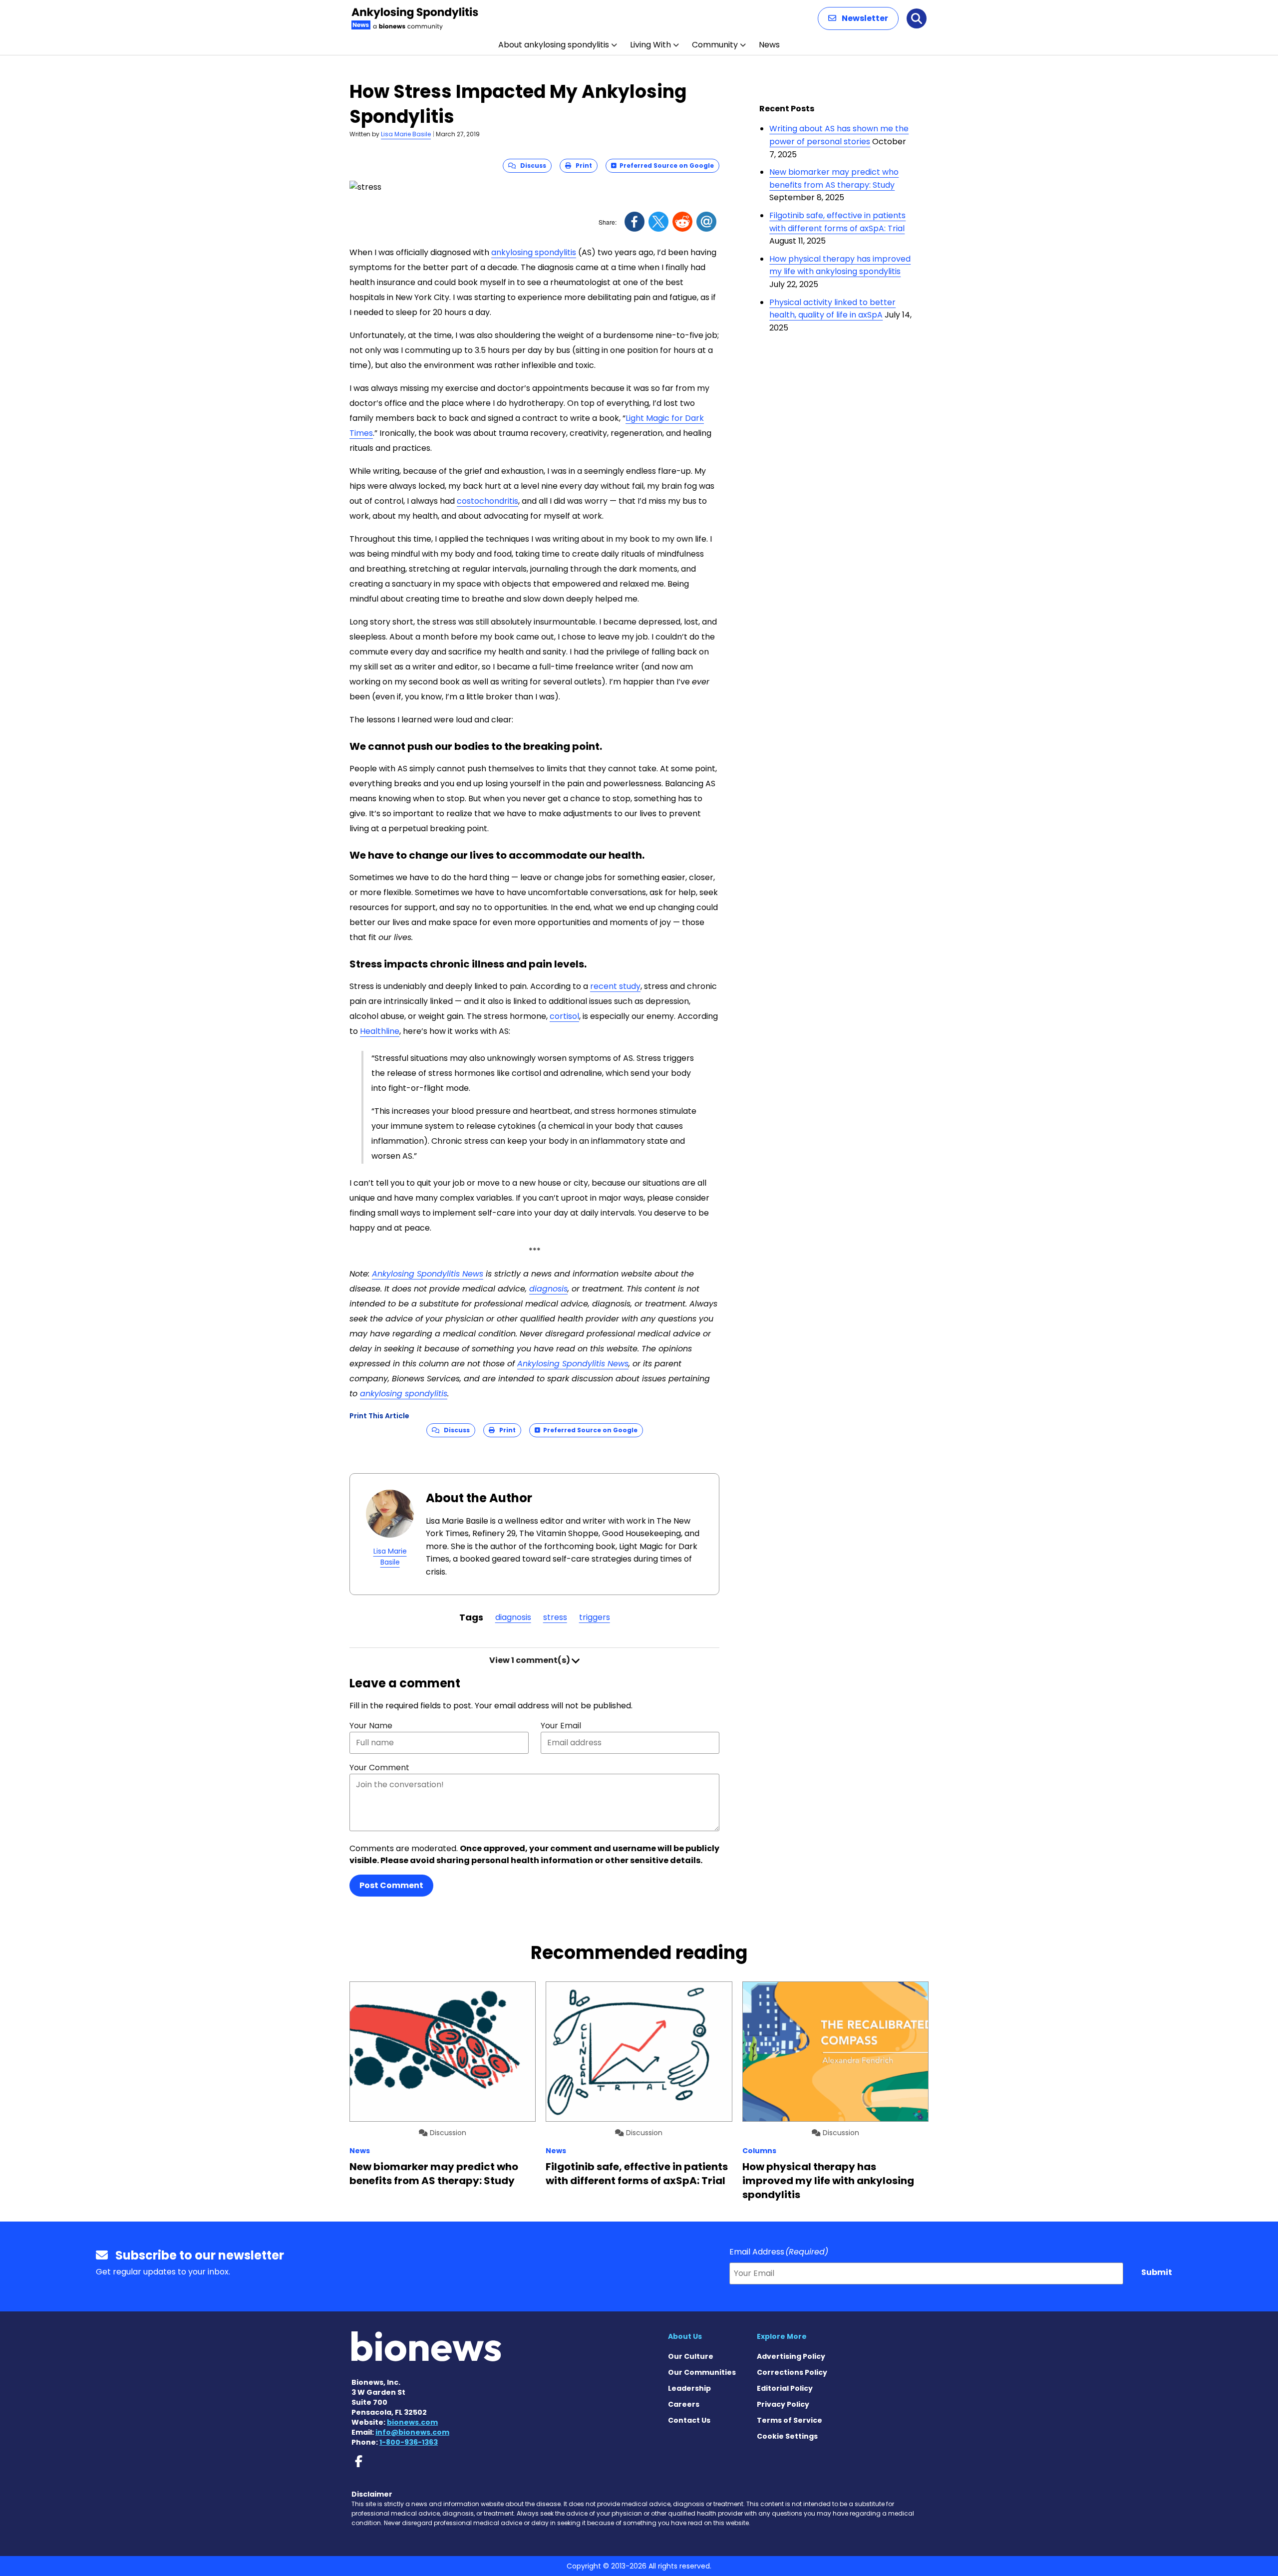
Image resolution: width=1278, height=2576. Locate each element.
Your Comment (379, 1768)
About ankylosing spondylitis (554, 45)
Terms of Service (790, 2420)
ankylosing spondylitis (534, 252)
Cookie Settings (787, 2436)
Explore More (782, 2336)
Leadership (689, 2388)
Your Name (371, 1726)
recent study (615, 986)
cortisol (564, 1016)
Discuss (531, 165)
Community (715, 45)
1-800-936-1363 (409, 2442)
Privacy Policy (783, 2404)
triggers (595, 1617)
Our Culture (691, 2356)
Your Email (561, 1726)
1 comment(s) (530, 1660)
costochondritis (487, 501)
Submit (1157, 2272)
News (769, 45)
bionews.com (412, 2422)
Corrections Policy (792, 2372)
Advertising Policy (791, 2356)
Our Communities (702, 2372)
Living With (650, 45)
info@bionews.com (412, 2432)
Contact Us (689, 2420)
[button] (858, 18)
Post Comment (391, 1885)
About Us (685, 2336)
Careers (684, 2404)
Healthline (380, 1031)
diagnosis (513, 1617)
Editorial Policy (785, 2388)
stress (555, 1617)
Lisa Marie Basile (406, 134)
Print (582, 165)
